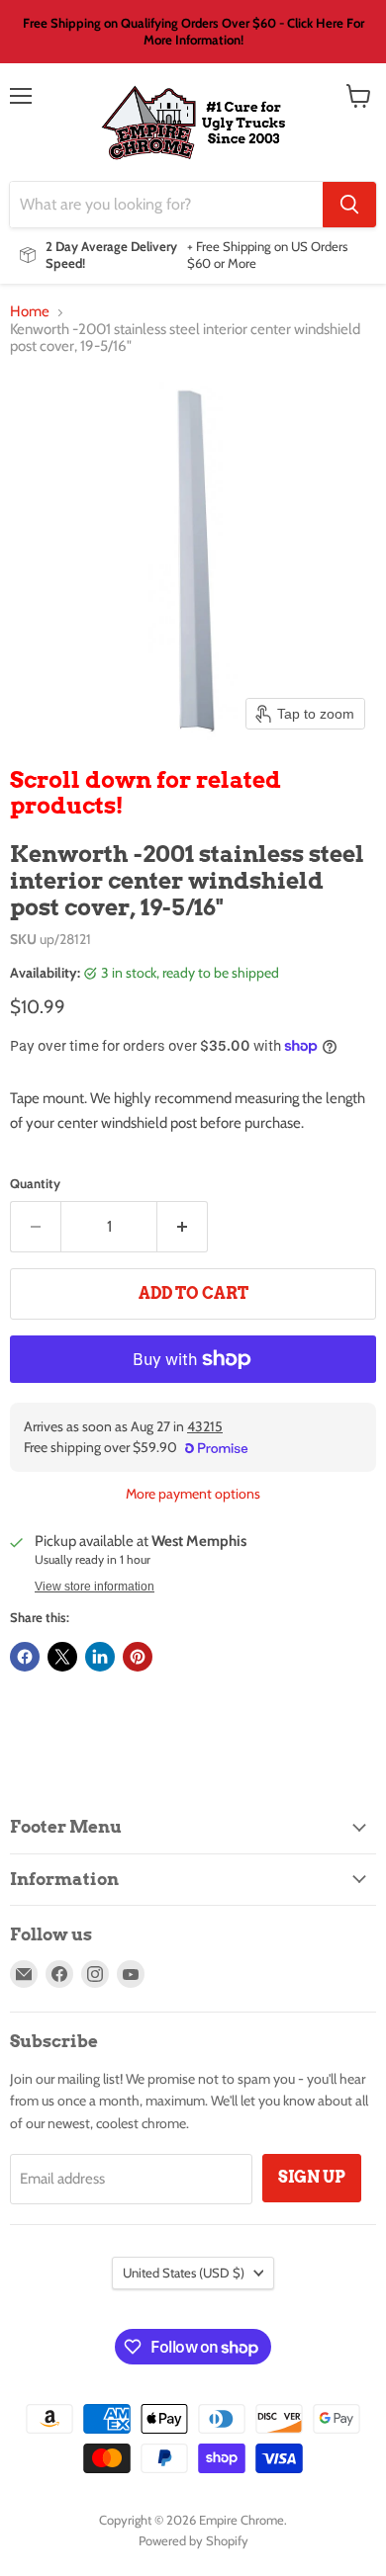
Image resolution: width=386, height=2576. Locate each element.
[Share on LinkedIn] (100, 1657)
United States (184, 2273)
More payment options (193, 1494)
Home (30, 312)
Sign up (312, 2177)
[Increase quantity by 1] (183, 1227)
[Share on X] (62, 1657)
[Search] (349, 205)
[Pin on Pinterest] (138, 1657)
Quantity (35, 1184)
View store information (95, 1587)
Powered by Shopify (193, 2540)
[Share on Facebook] (25, 1657)
